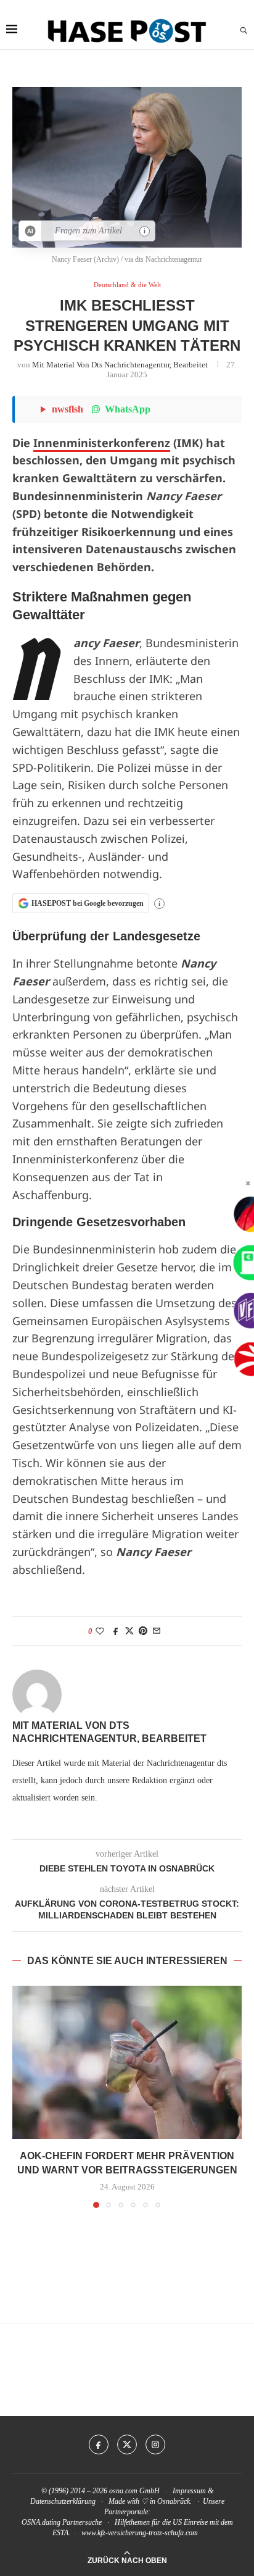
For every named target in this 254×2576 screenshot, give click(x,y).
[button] (23, 2096)
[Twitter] (127, 2444)
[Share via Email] (157, 1631)
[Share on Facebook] (116, 1631)
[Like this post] (100, 1631)
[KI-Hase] (31, 231)
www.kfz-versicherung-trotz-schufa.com (140, 2533)
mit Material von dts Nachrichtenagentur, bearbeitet (120, 365)
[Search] (244, 31)
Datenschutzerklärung (63, 2501)
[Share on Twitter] (129, 1631)
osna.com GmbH (134, 2491)
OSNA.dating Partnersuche (62, 2522)
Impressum (189, 2491)
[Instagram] (155, 2444)
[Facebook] (99, 2444)
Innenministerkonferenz (102, 443)
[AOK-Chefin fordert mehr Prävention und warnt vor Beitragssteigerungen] (127, 2062)
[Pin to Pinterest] (143, 1631)
